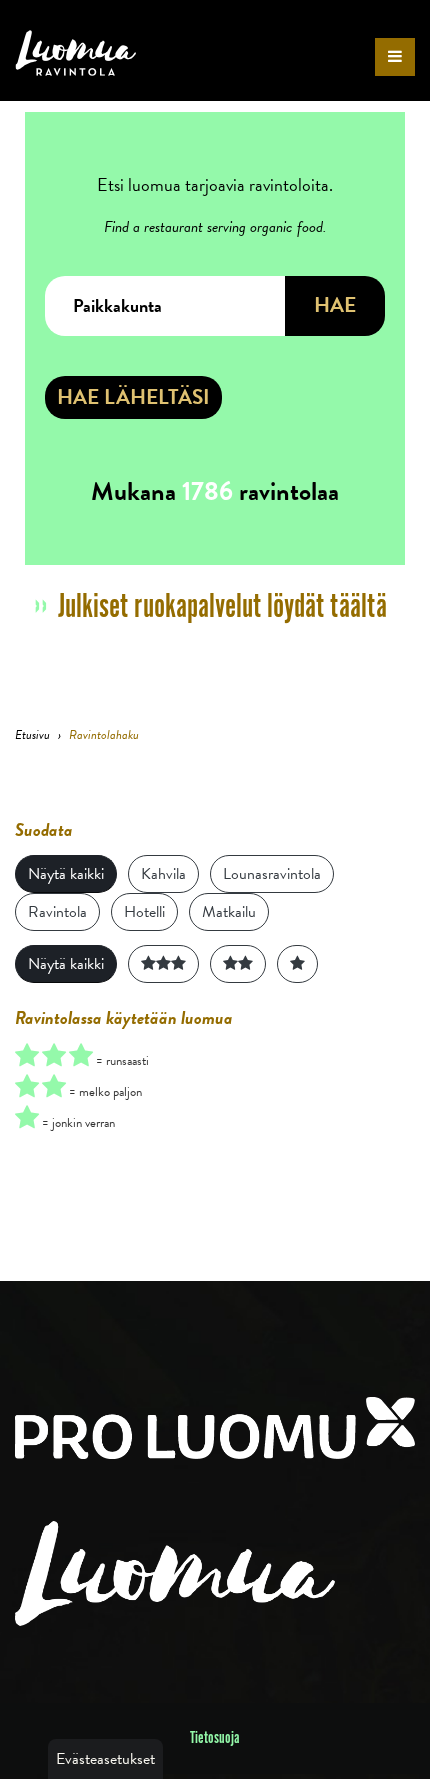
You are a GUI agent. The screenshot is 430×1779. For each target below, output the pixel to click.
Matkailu (229, 912)
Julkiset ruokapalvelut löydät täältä (222, 607)
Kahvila (163, 874)
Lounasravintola (272, 874)
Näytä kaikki (66, 874)
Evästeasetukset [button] (105, 1759)
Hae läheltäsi (133, 397)
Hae (335, 305)
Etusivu (32, 735)
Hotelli (144, 912)
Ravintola (57, 912)
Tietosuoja (215, 1738)
